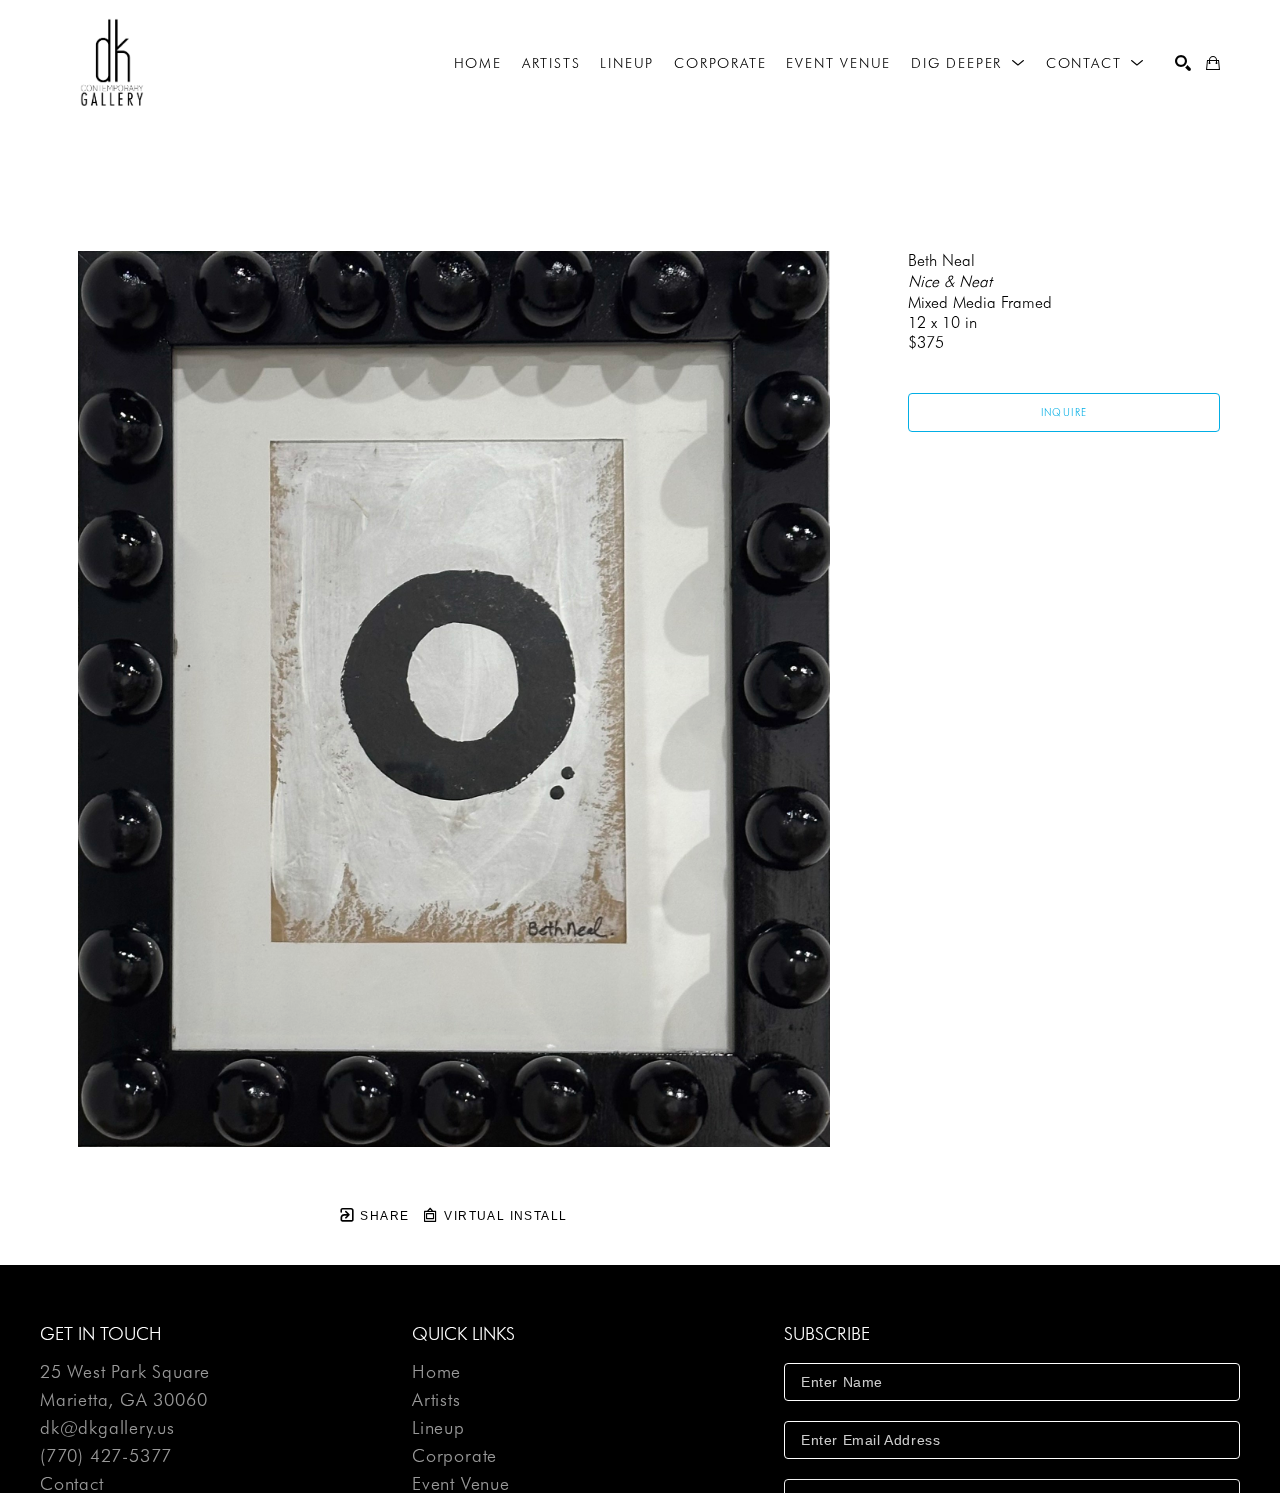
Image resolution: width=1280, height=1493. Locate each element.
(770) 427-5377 (106, 1456)
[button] (968, 63)
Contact (72, 1484)
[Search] (1183, 63)
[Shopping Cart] (1213, 63)
